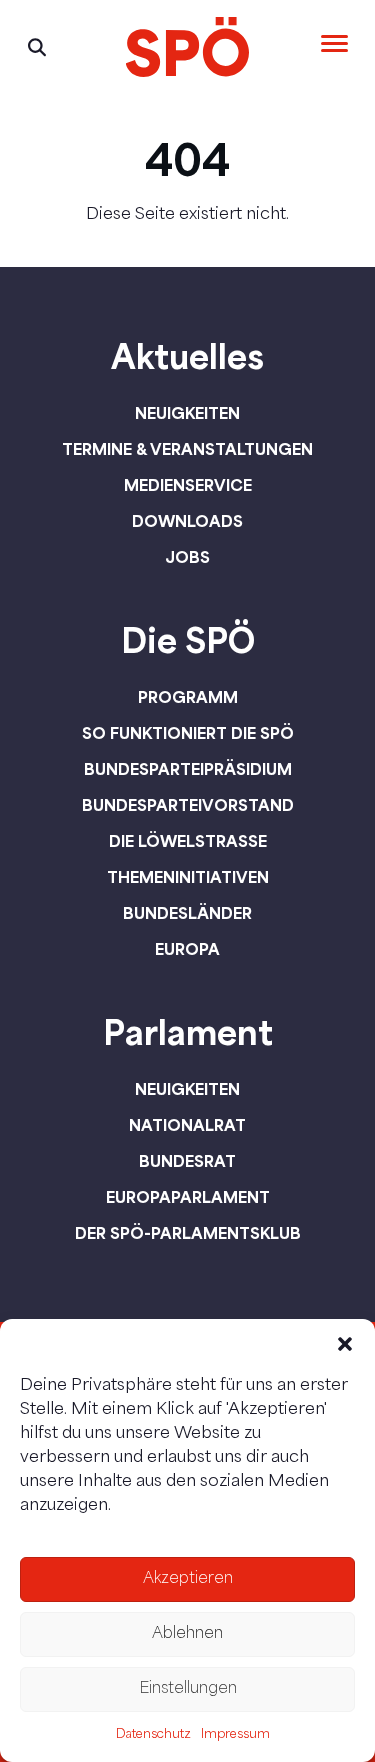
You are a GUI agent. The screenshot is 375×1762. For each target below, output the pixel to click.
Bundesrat (187, 1161)
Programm (188, 697)
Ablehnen (187, 1634)
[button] (345, 1344)
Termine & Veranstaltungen (187, 449)
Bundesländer (187, 913)
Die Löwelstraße (188, 841)
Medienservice (188, 485)
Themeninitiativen (188, 877)
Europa (187, 949)
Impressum (235, 1735)
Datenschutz (153, 1735)
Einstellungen (188, 1689)
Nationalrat (187, 1125)
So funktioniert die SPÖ (188, 733)
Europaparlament (188, 1197)
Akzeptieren (188, 1579)
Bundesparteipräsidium (188, 769)
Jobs (187, 557)
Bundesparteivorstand (188, 805)
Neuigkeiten (187, 413)
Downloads (187, 521)
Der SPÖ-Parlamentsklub (188, 1233)
